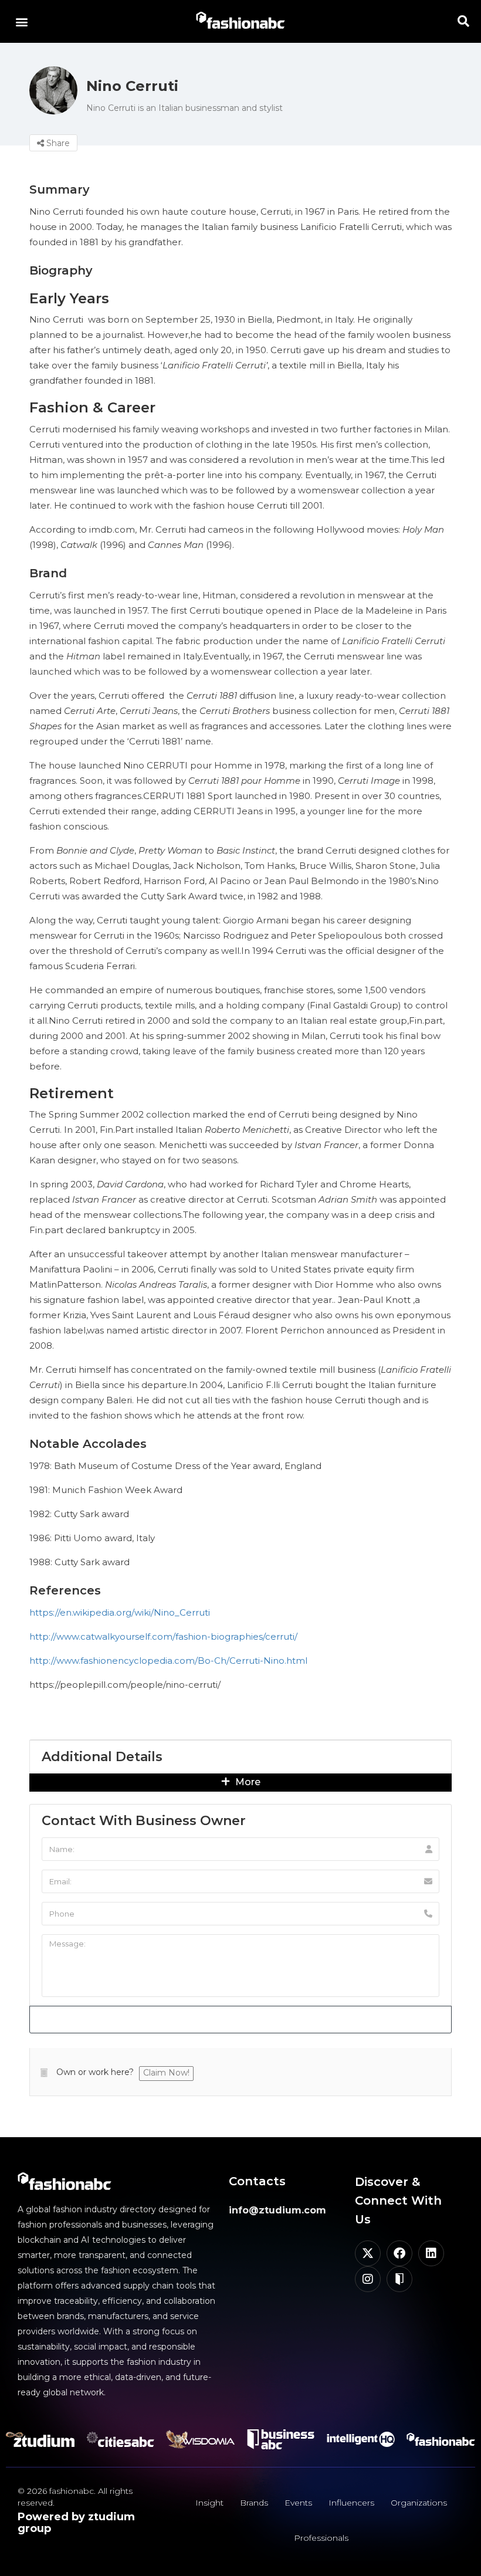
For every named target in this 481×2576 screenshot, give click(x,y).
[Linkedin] (431, 2253)
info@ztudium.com (277, 2210)
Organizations (419, 2503)
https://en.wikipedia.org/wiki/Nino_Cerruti (120, 1612)
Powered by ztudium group (76, 2523)
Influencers (351, 2503)
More (247, 1782)
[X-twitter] (368, 2253)
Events (298, 2503)
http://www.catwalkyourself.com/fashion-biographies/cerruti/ (163, 1636)
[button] (21, 21)
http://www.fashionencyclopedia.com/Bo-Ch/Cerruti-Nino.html (168, 1661)
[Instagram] (368, 2279)
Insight (209, 2503)
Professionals (321, 2538)
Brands (254, 2503)
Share (57, 143)
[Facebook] (399, 2253)
